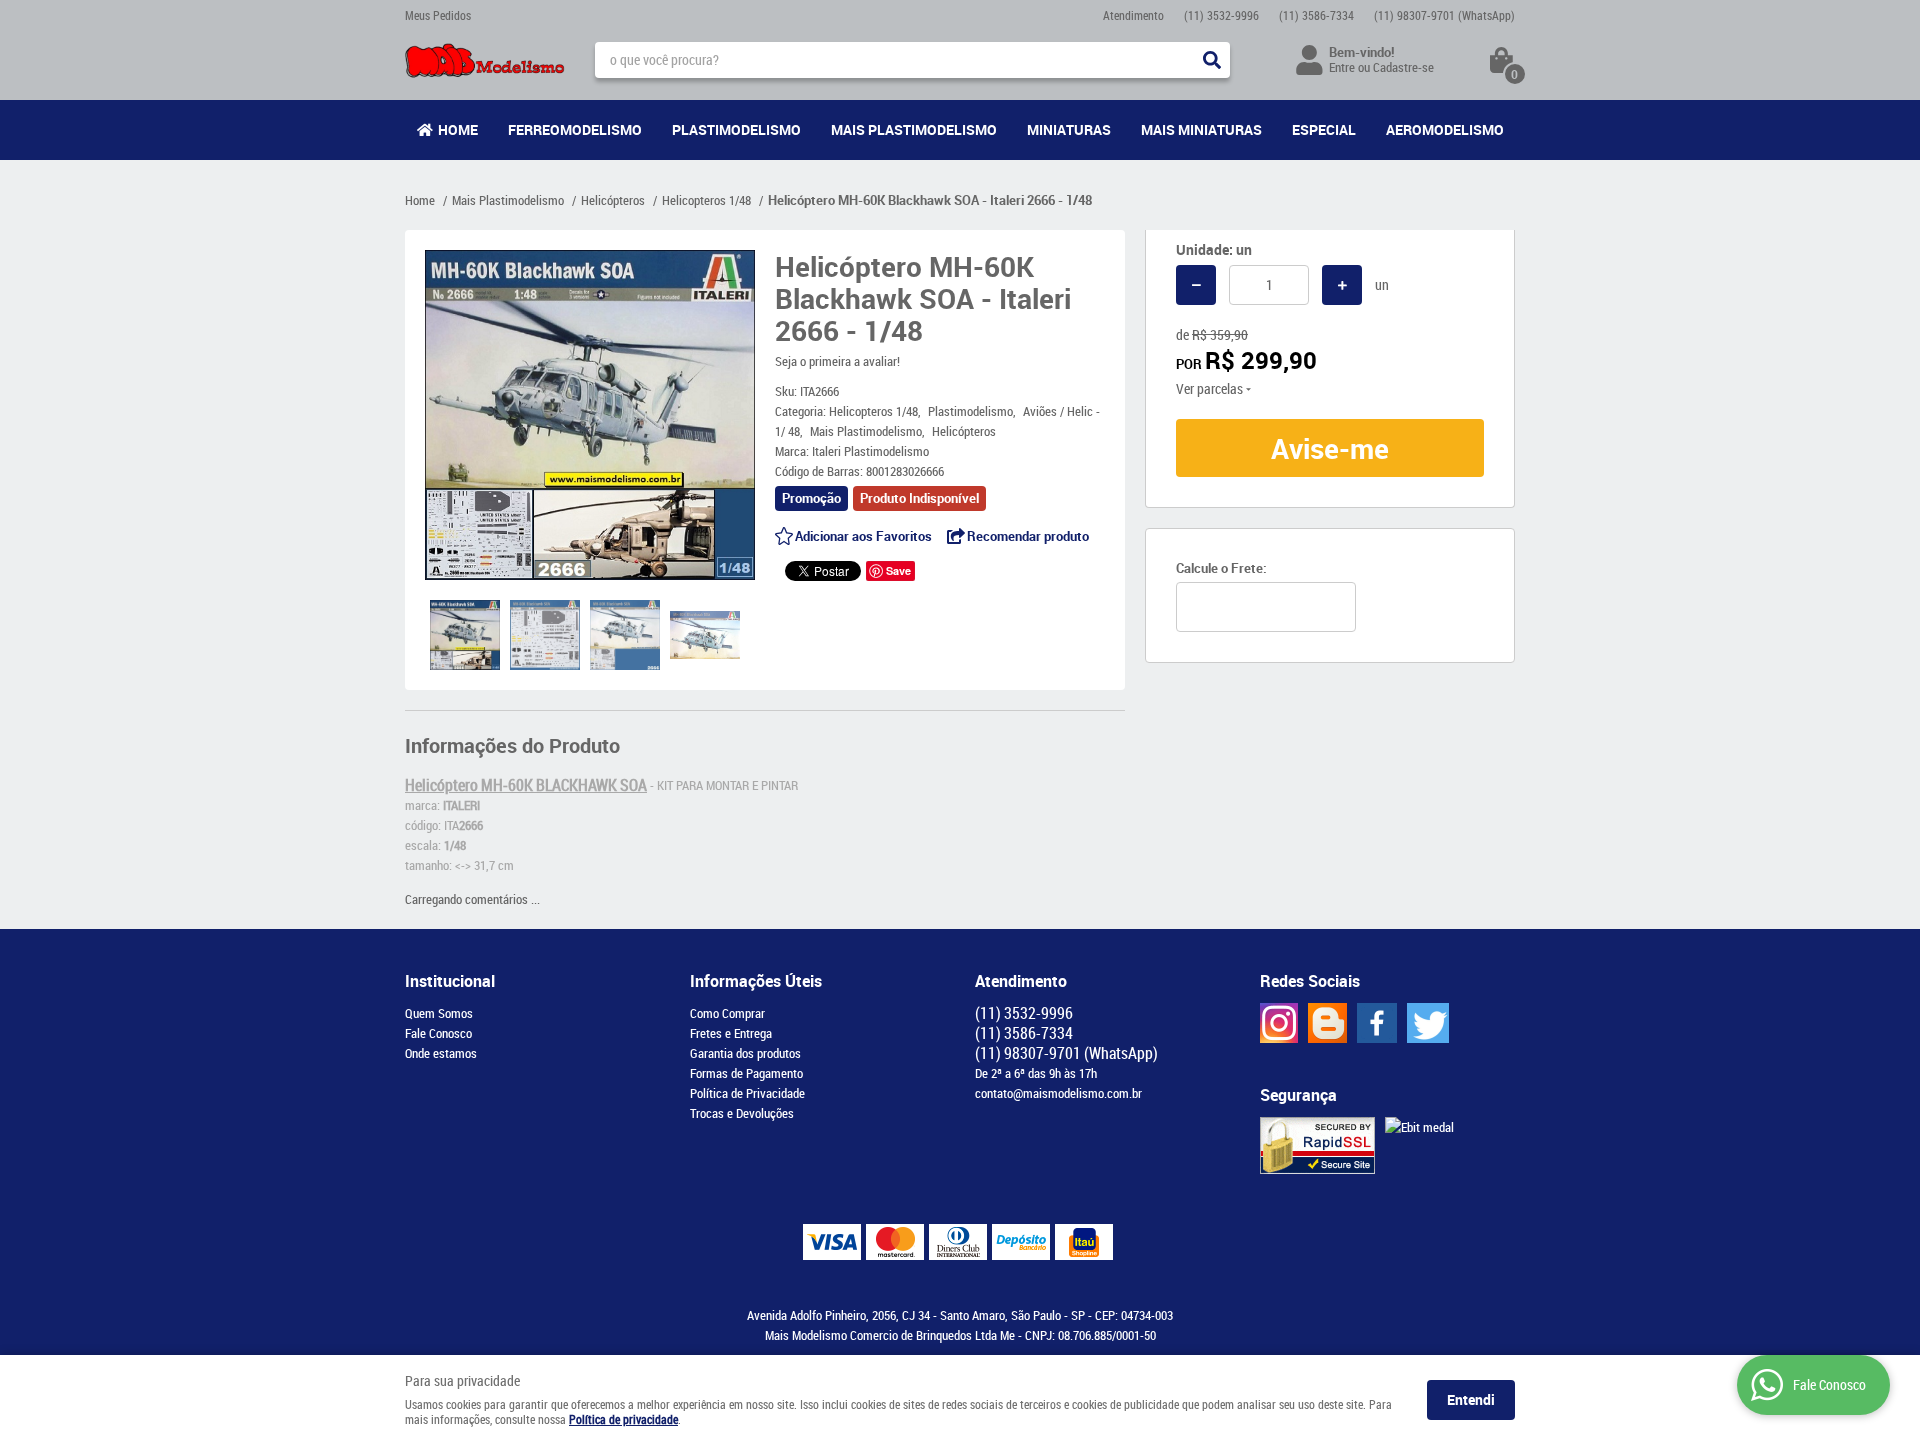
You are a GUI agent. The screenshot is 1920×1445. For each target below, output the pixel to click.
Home (458, 129)
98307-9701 (1444, 15)
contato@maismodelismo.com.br (1058, 1093)
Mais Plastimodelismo (914, 129)
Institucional (450, 981)
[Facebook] (1377, 1023)
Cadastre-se (1403, 67)
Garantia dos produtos (745, 1053)
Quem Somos (439, 1013)
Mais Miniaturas (1201, 129)
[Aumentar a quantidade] (1342, 285)
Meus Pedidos (438, 15)
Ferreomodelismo (575, 129)
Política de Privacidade (747, 1093)
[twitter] (1428, 1023)
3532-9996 (1221, 15)
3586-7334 (1316, 15)
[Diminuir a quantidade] (1196, 285)
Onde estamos (441, 1053)
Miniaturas (1069, 129)
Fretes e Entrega (731, 1033)
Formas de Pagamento (746, 1073)
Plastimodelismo (736, 129)
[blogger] (1327, 1023)
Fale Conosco (438, 1033)
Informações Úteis (756, 981)
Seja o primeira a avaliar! (837, 361)
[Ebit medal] (1419, 1127)
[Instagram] (1279, 1023)
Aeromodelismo (1445, 129)
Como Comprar (727, 1013)
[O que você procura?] (1212, 60)
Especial (1324, 129)
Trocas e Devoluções (742, 1113)
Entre (1342, 67)
